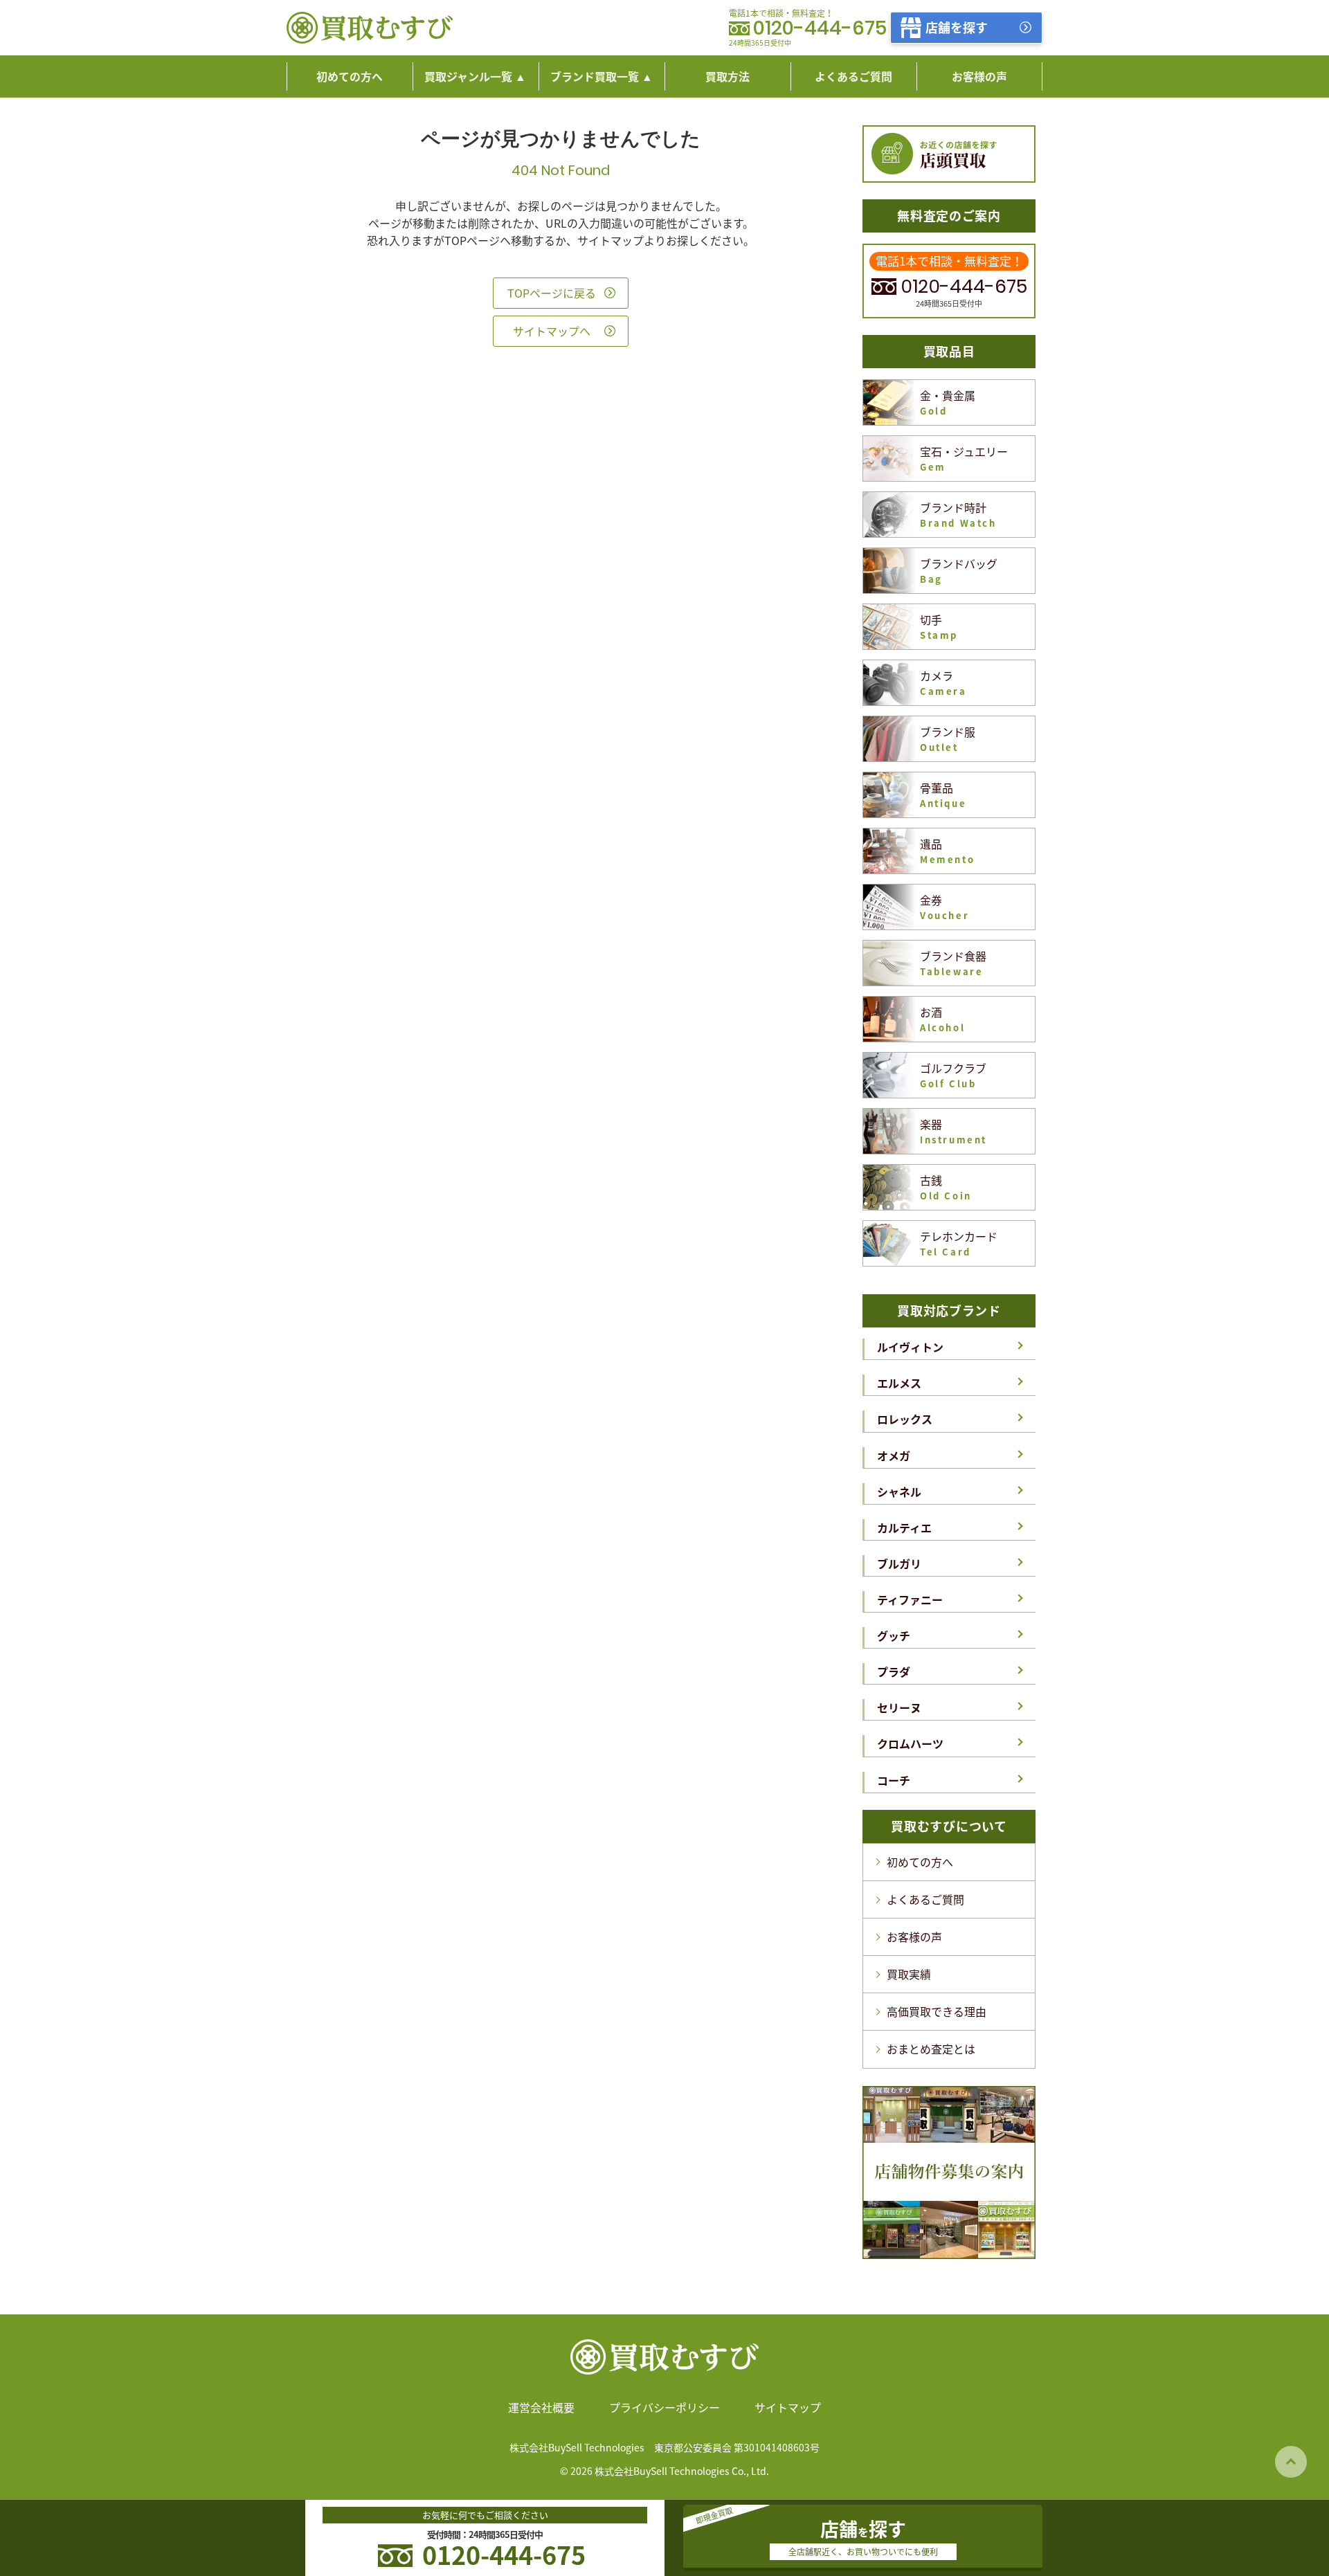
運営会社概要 (541, 2407)
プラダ (894, 1671)
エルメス (899, 1383)
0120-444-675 (820, 29)
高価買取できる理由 (937, 2011)
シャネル (899, 1491)
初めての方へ (920, 1862)
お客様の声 (914, 1936)
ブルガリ (899, 1563)
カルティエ (904, 1527)
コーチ (894, 1780)
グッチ (894, 1635)
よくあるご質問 (925, 1899)
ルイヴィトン (910, 1347)
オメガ (894, 1455)
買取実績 (909, 1974)
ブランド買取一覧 (595, 76)
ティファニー (910, 1599)
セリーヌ (899, 1707)
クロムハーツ (910, 1743)
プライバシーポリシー (664, 2407)
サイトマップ (788, 2407)
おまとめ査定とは (931, 2049)
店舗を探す (957, 27)
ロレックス (905, 1419)
